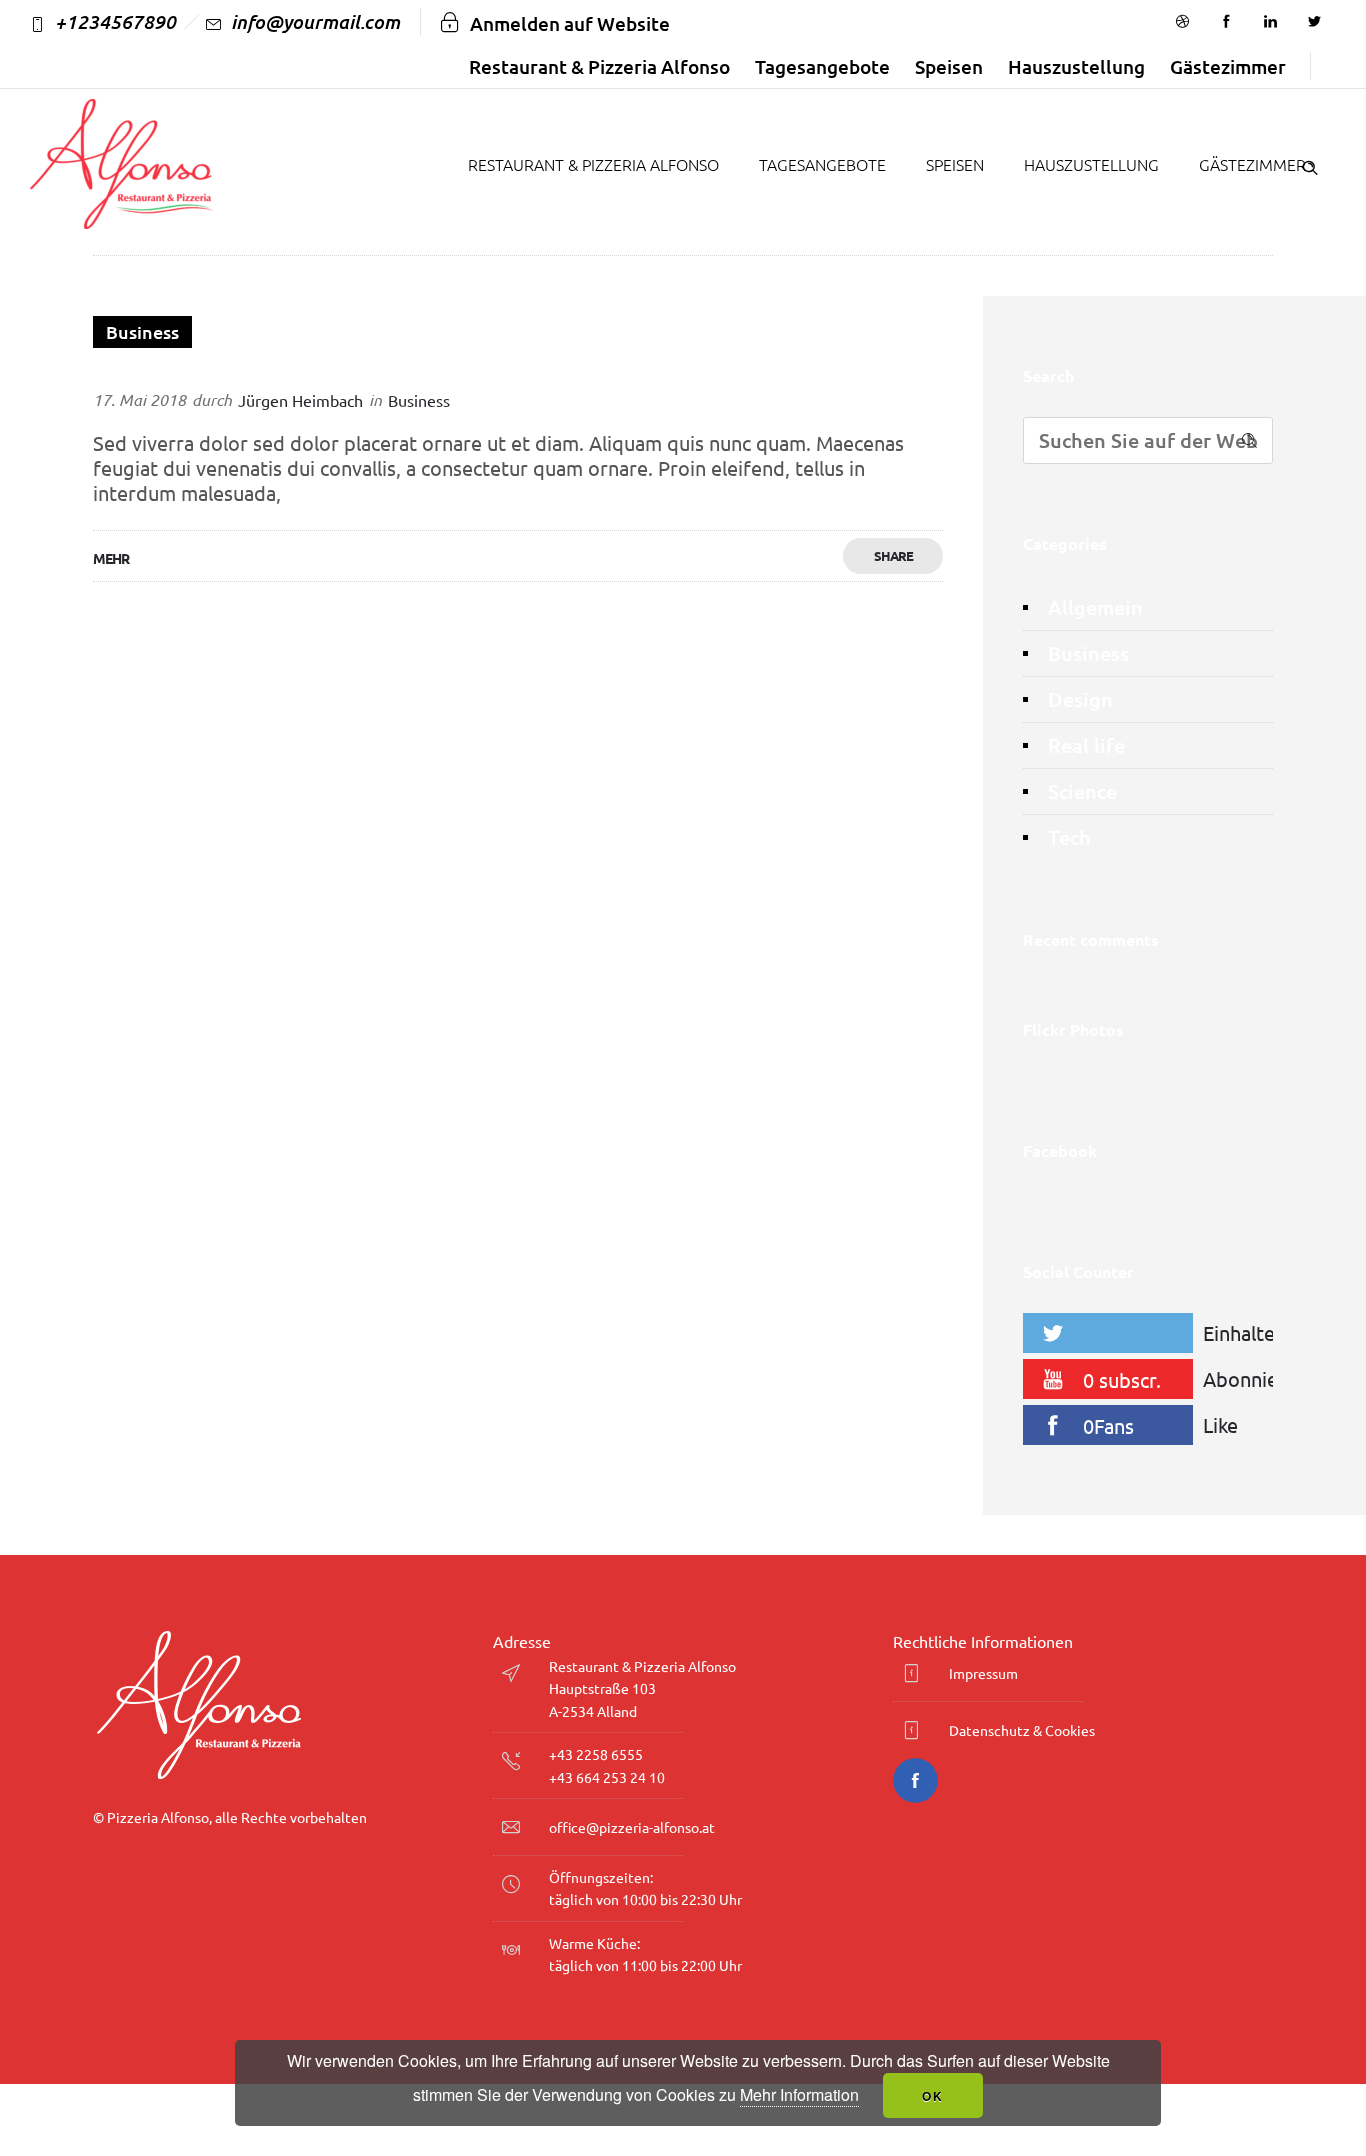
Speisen (949, 66)
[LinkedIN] (1270, 22)
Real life (1086, 745)
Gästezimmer (1228, 66)
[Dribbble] (1182, 22)
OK (933, 2096)
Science (1082, 791)
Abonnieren (1243, 1378)
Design (1080, 699)
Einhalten (1243, 1332)
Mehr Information (799, 2094)
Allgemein (1095, 607)
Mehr (111, 558)
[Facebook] (1226, 22)
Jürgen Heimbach (300, 400)
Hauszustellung (1076, 66)
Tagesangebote (822, 66)
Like (1220, 1424)
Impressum (983, 1673)
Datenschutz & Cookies (1022, 1730)
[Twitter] (1314, 22)
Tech (1069, 837)
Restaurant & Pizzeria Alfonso (599, 66)
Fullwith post (156, 370)
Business (1088, 653)
